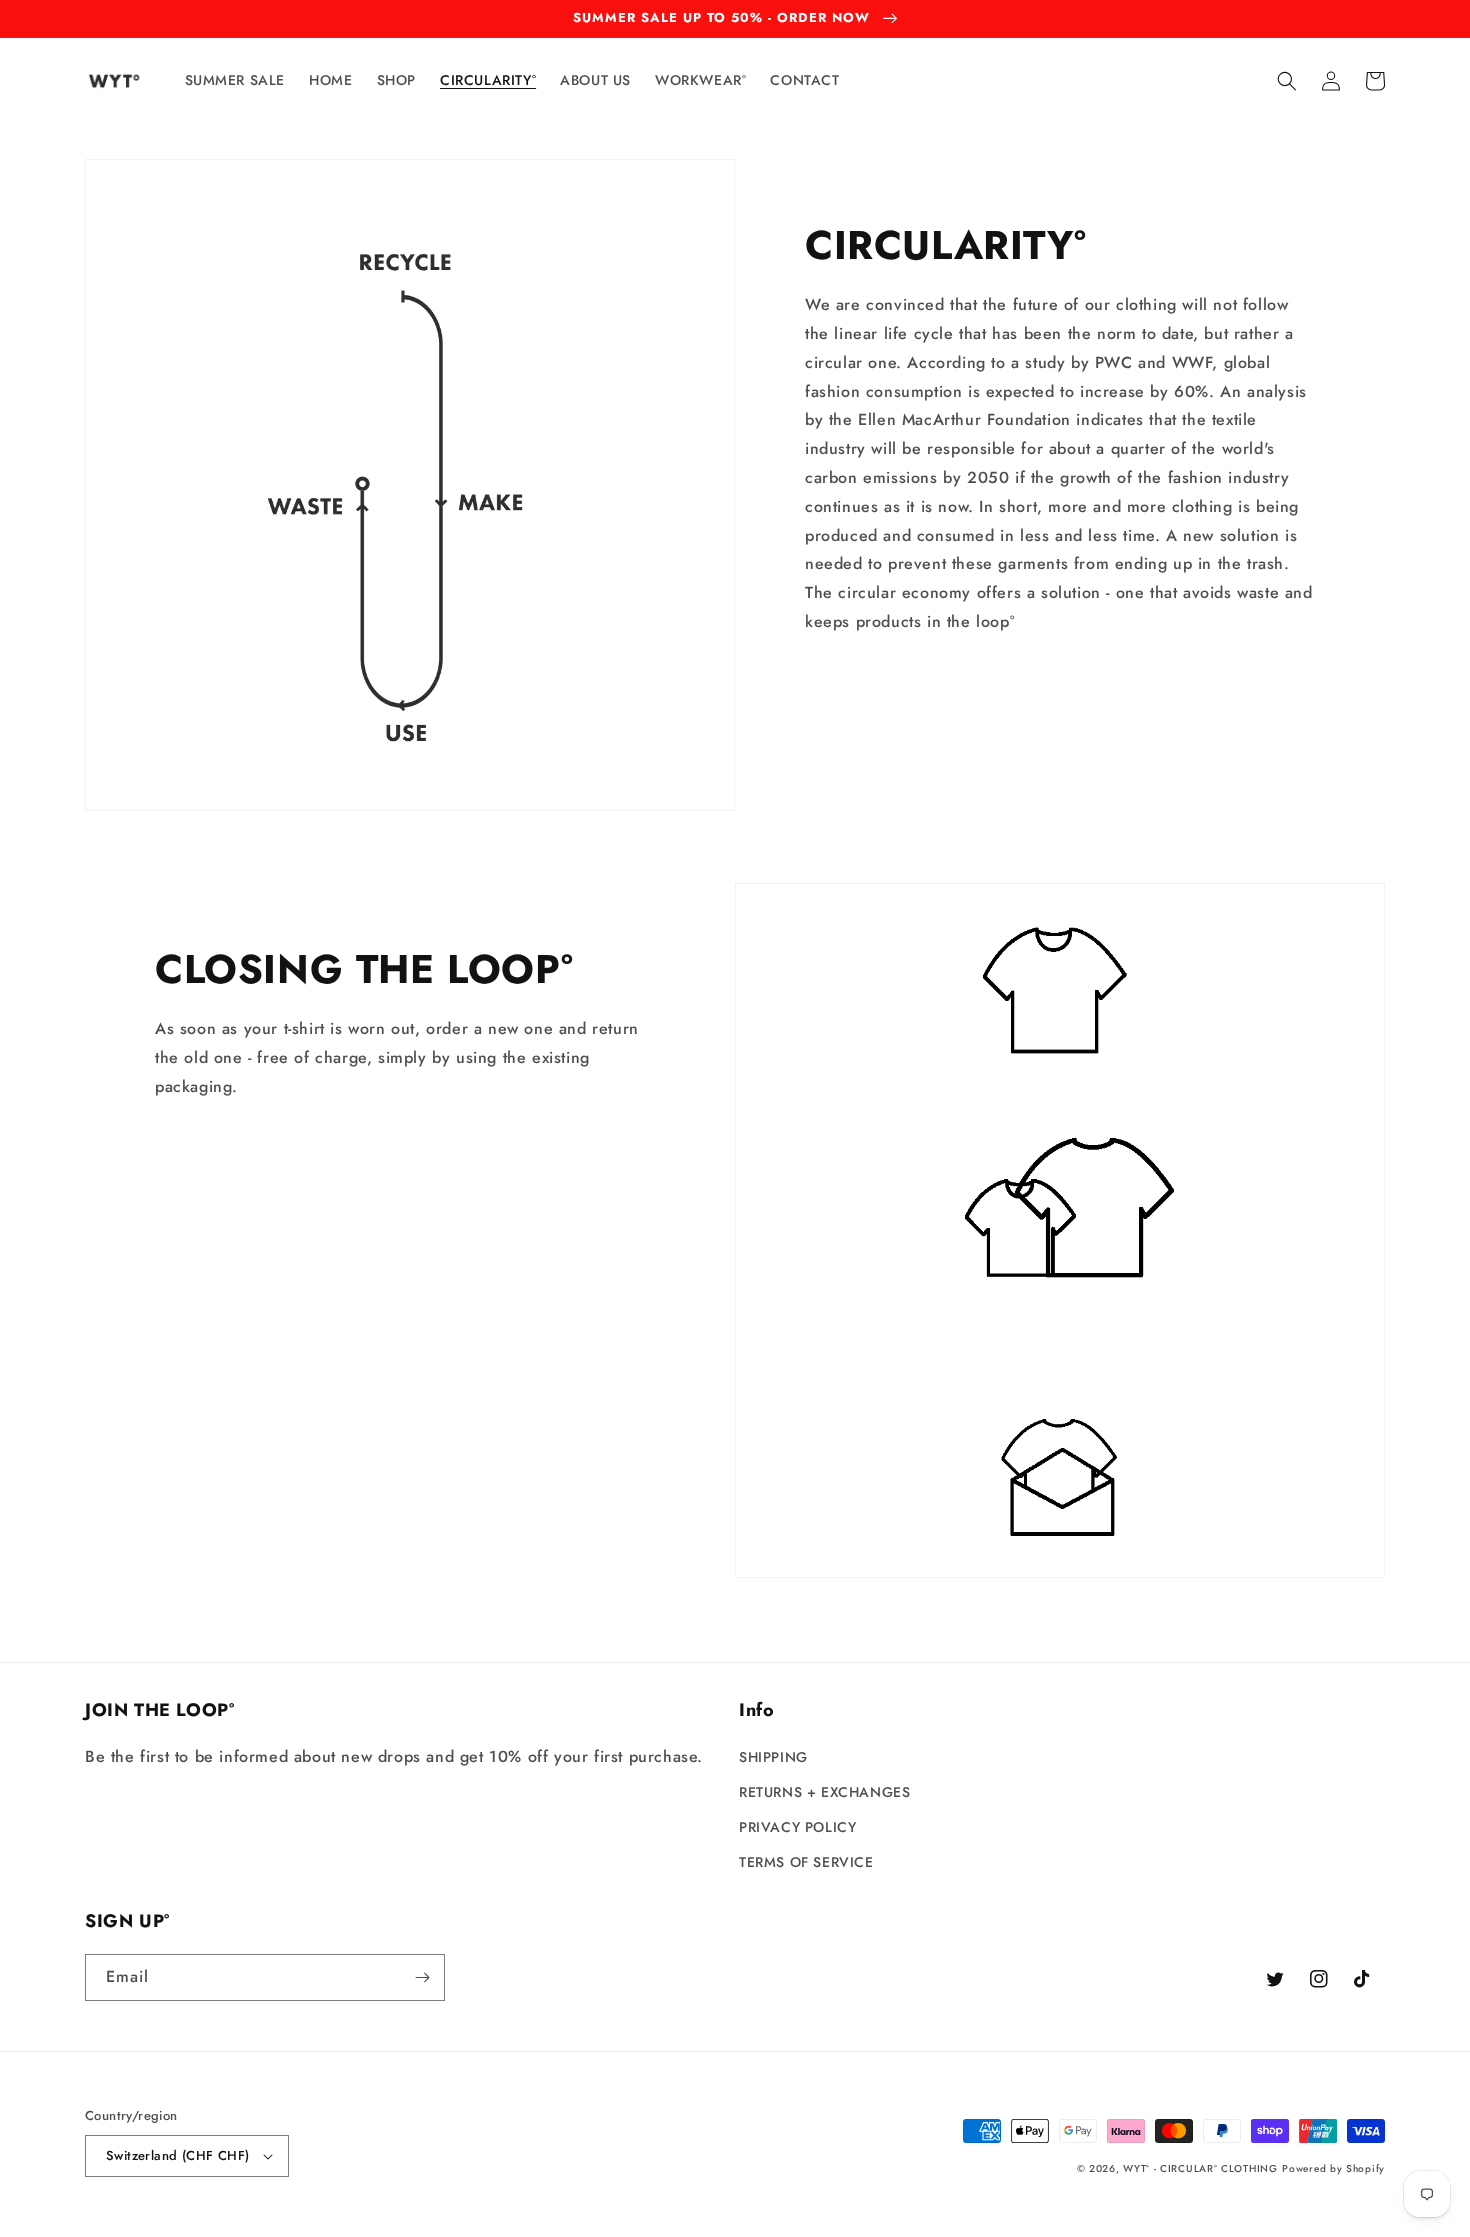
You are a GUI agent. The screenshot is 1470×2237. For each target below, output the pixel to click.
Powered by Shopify (1333, 2168)
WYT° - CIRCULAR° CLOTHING (1200, 2168)
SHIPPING (773, 1757)
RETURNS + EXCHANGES (824, 1792)
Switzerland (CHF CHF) (177, 2155)
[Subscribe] (422, 1977)
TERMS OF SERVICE (806, 1862)
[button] (1287, 81)
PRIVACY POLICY (797, 1827)
